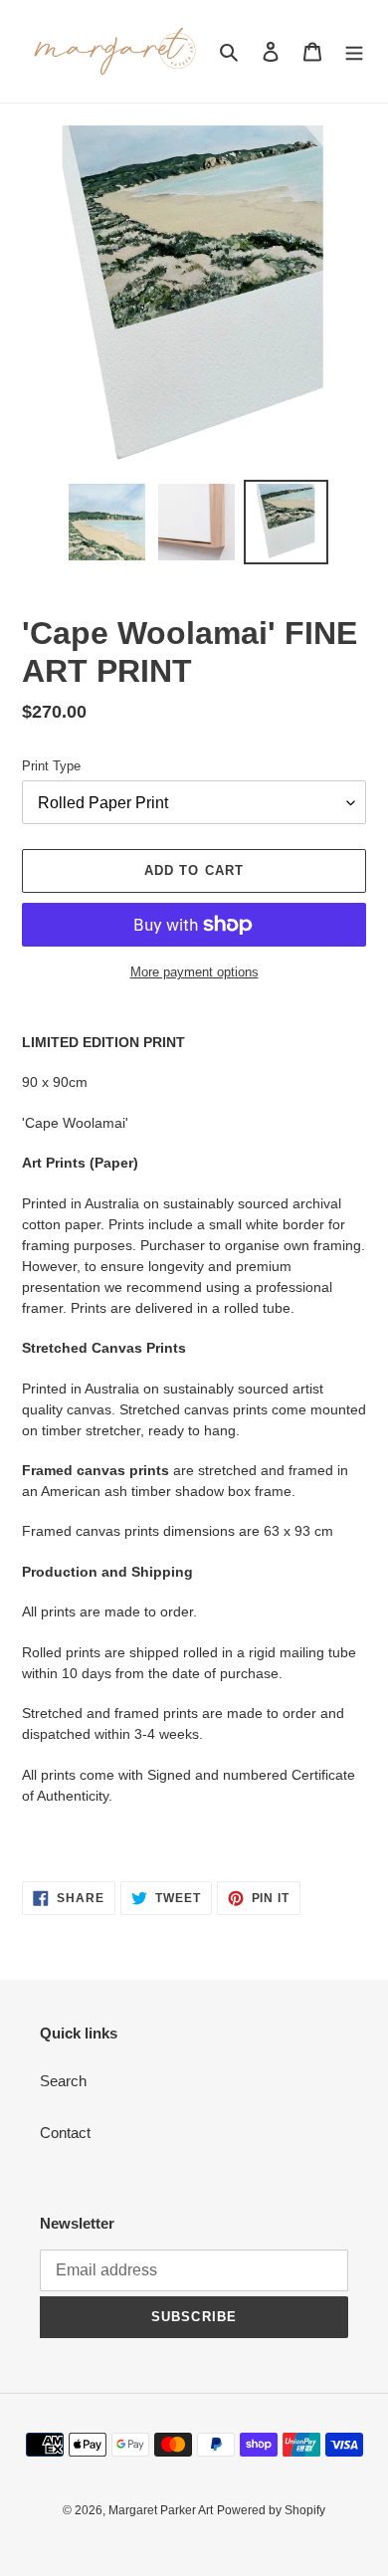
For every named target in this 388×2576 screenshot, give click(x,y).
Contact (65, 2133)
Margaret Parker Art (161, 2510)
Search (63, 2081)
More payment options (194, 972)
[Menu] (354, 51)
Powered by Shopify (271, 2510)
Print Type (51, 766)
